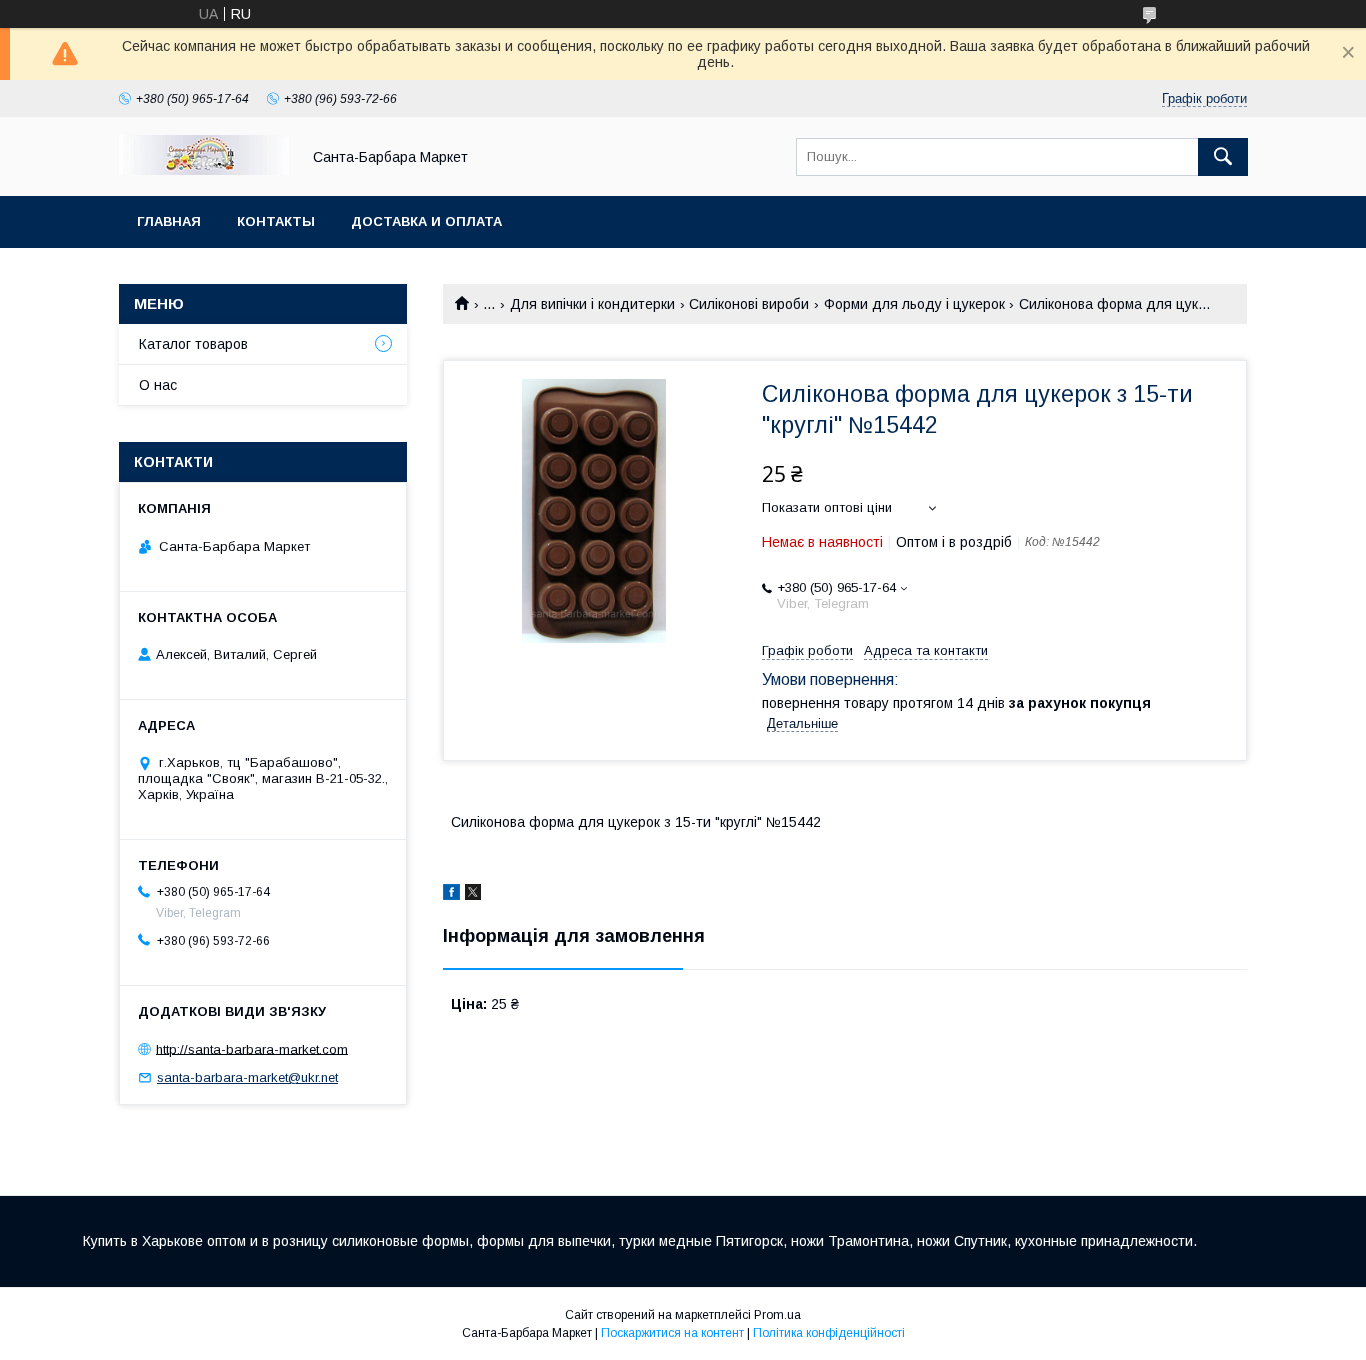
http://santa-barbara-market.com (252, 1048)
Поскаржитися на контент (672, 1333)
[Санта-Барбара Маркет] (204, 170)
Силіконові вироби (749, 304)
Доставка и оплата (426, 221)
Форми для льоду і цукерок (914, 304)
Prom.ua (777, 1315)
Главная (169, 221)
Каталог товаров (193, 344)
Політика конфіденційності (829, 1333)
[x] (473, 895)
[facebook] (451, 895)
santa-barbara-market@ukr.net (247, 1077)
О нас (158, 385)
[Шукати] (1223, 157)
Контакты (276, 221)
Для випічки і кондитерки (592, 304)
